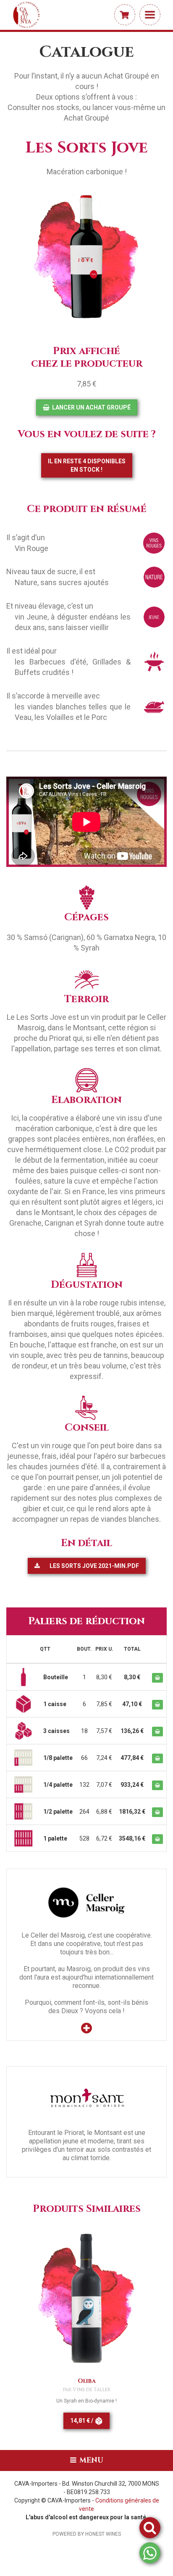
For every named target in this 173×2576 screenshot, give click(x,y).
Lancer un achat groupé (91, 407)
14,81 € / (82, 2421)
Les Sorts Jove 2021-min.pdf (94, 1566)
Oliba (87, 2381)
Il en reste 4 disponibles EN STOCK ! (87, 465)
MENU (90, 2460)
